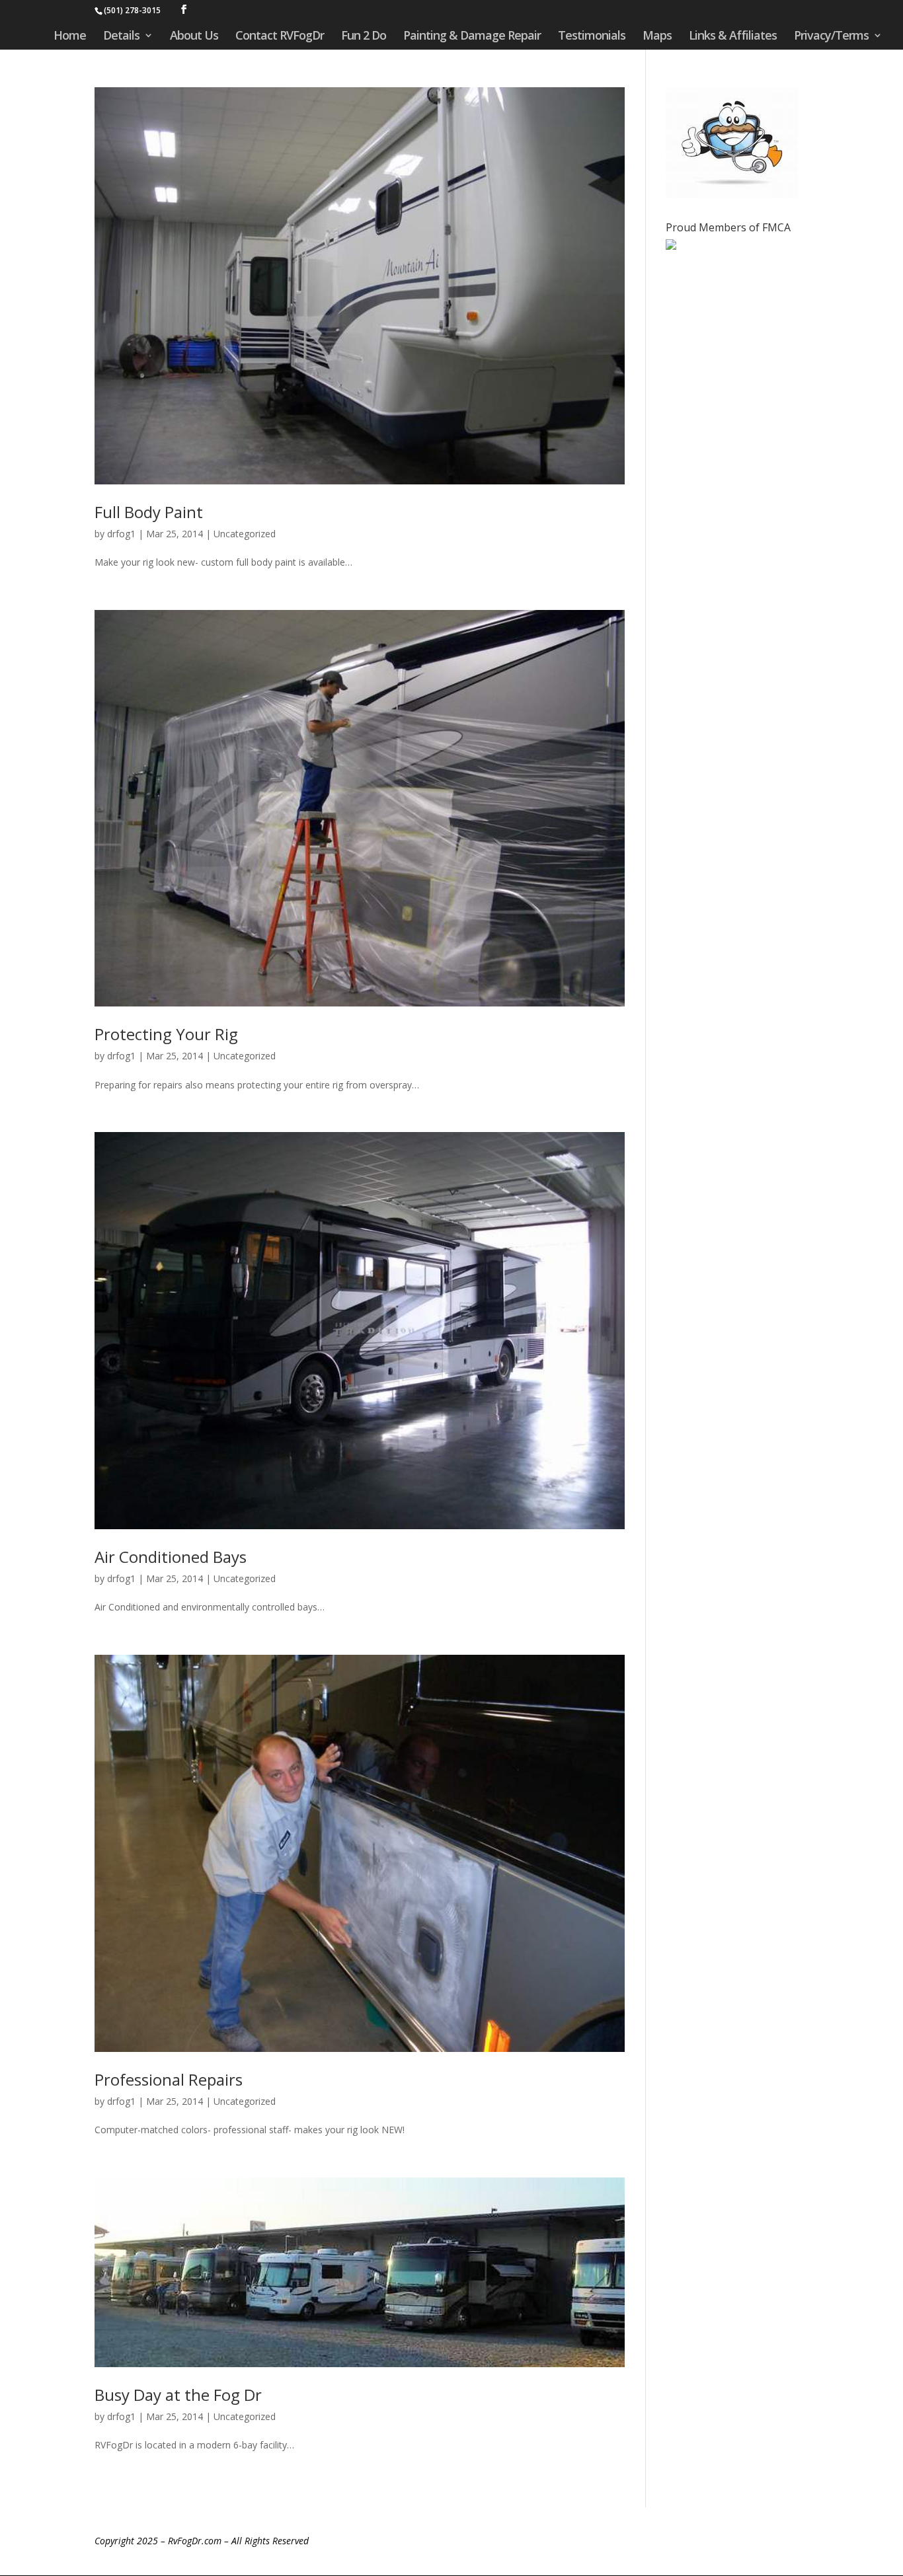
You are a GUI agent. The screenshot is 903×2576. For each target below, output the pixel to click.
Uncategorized (245, 534)
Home (70, 37)
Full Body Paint (149, 512)
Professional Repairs (169, 2079)
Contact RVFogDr (280, 37)
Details (121, 37)
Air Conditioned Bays (171, 1557)
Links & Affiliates (733, 37)
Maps (657, 37)
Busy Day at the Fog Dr (178, 2395)
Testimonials (592, 37)
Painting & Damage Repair (472, 37)
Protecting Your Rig (166, 1034)
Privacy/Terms (831, 37)
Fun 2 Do (364, 37)
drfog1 (121, 534)
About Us (194, 37)
